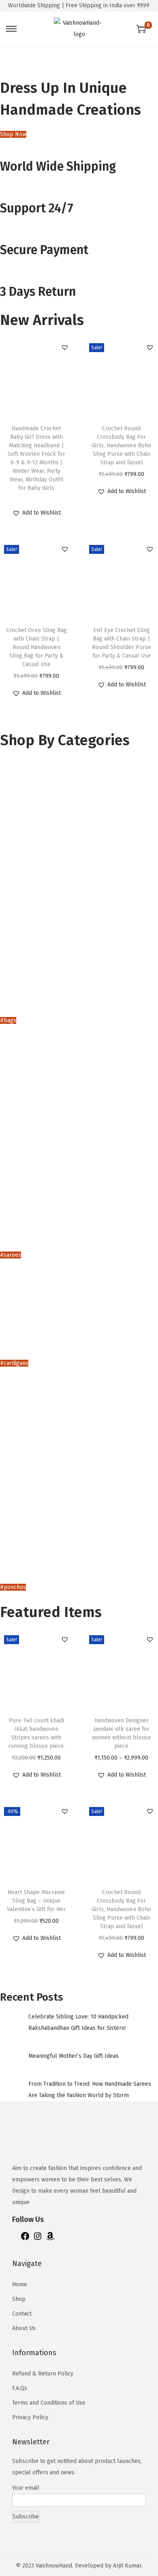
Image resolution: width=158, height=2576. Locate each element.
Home (20, 2284)
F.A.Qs (20, 2388)
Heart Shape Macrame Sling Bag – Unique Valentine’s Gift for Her (36, 1901)
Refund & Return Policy (43, 2374)
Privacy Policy (30, 2417)
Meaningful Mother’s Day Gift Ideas (74, 2056)
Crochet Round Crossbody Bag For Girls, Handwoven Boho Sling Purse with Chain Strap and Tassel (121, 445)
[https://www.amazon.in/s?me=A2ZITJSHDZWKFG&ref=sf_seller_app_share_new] (50, 2239)
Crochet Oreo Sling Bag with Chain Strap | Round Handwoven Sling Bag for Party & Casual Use (36, 647)
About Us (24, 2328)
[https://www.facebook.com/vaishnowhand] (25, 2239)
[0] (141, 29)
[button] (65, 347)
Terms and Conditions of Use (49, 2403)
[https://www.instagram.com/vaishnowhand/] (38, 2239)
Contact (22, 2314)
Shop (19, 2299)
